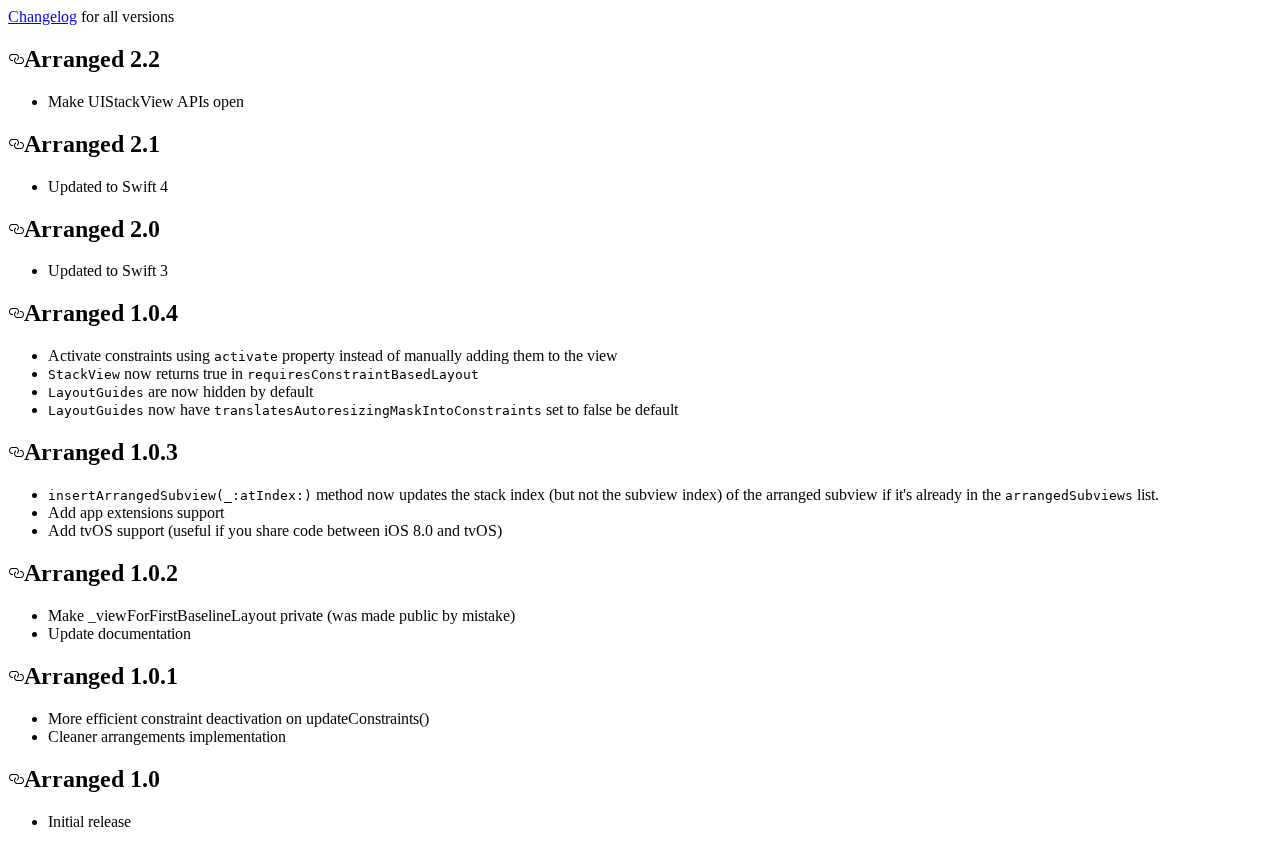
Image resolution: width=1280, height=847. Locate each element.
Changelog (42, 16)
